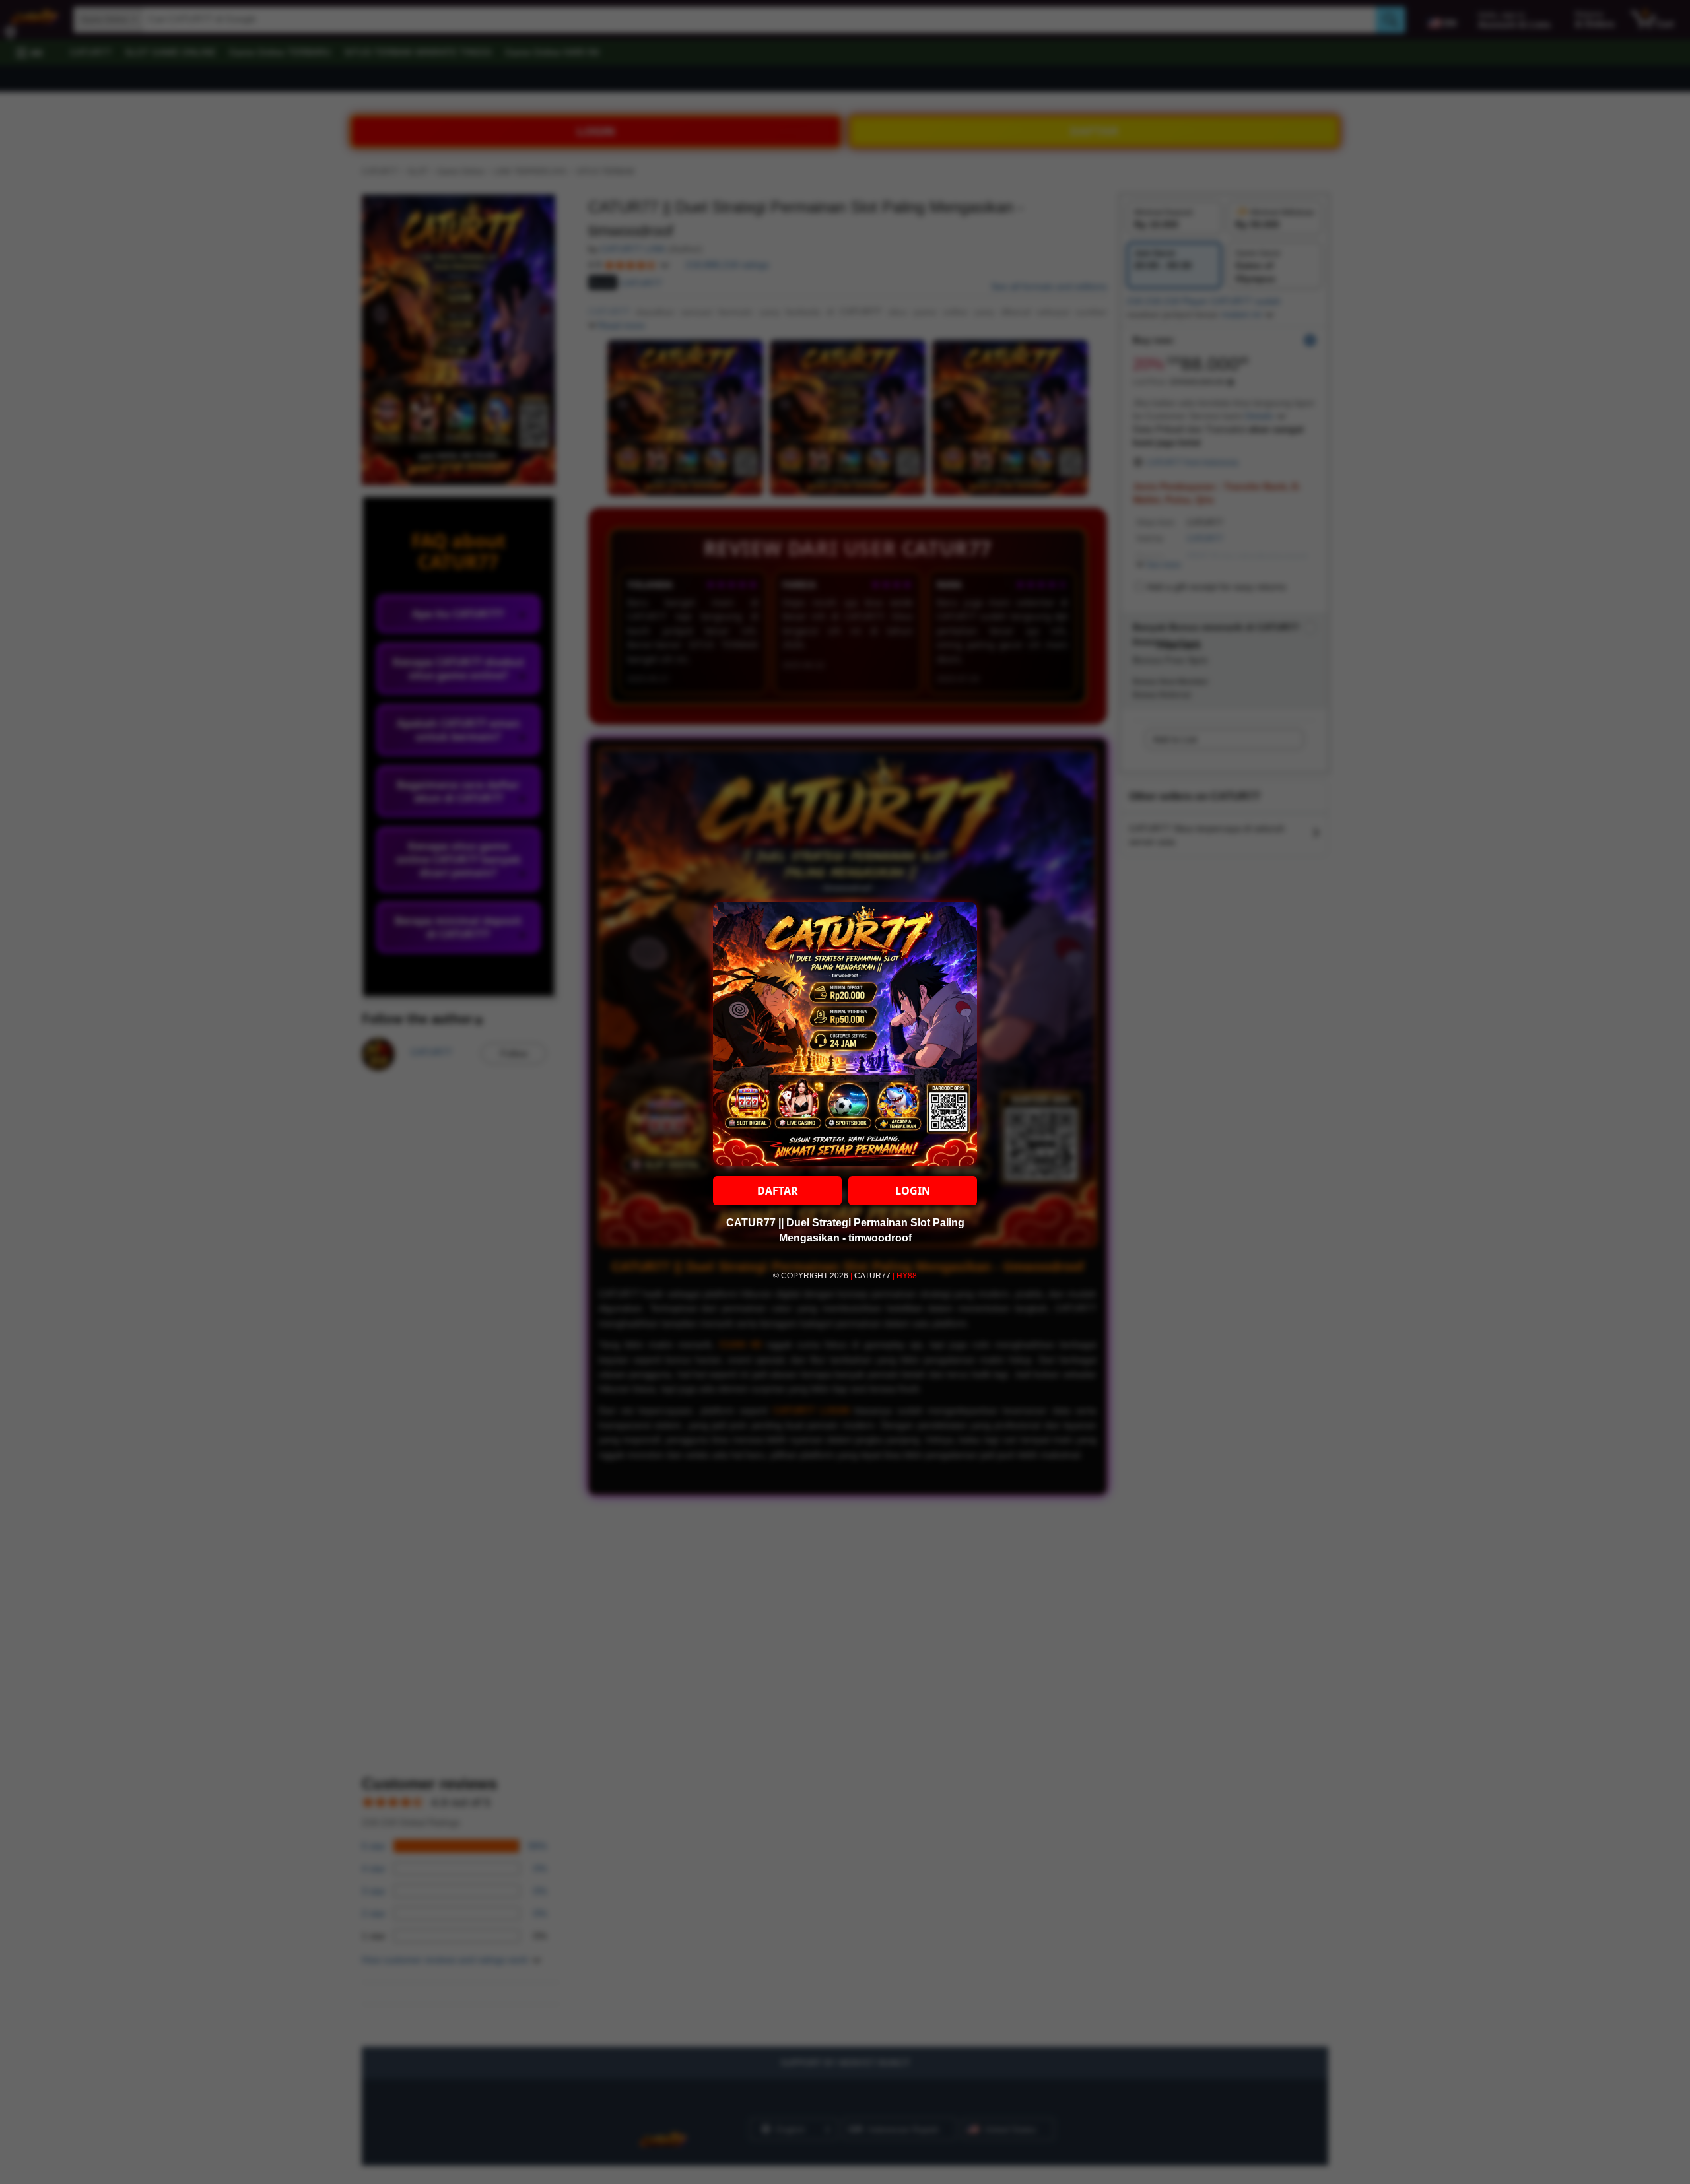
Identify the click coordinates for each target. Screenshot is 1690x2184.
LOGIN (913, 1191)
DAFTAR (778, 1191)
